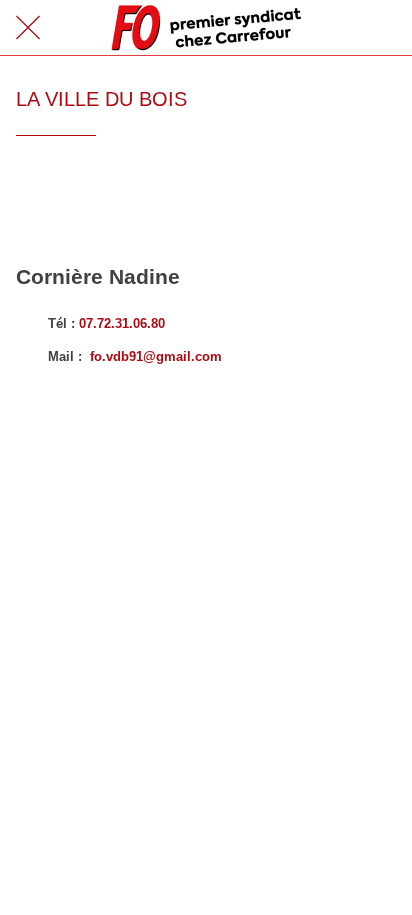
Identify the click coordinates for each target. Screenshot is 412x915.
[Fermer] (28, 28)
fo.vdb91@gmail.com (156, 356)
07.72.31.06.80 (122, 323)
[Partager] (372, 196)
